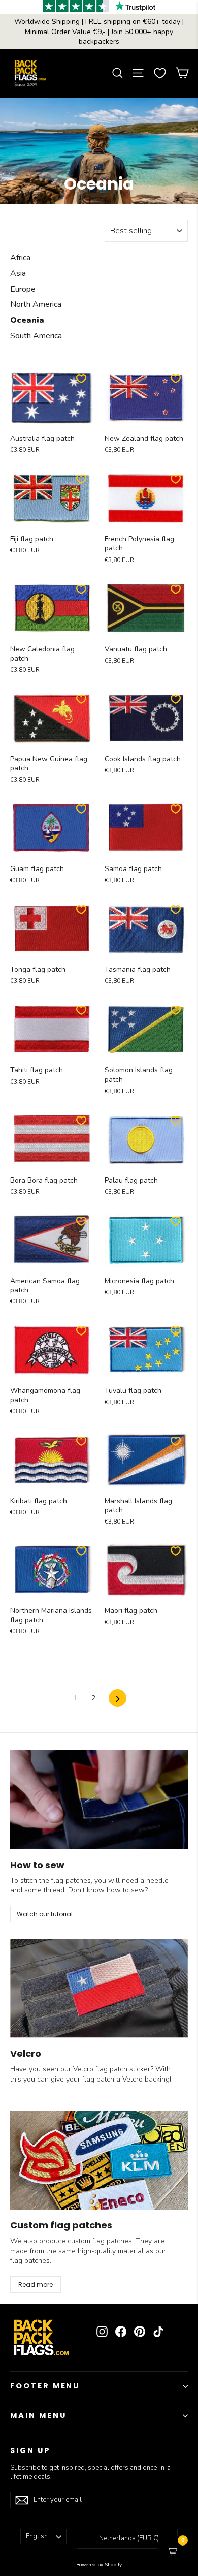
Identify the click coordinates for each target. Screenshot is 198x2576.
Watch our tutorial (45, 1914)
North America (36, 304)
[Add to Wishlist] (81, 379)
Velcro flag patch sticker (112, 2069)
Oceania (27, 320)
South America (36, 336)
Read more (36, 2285)
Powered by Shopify (99, 2565)
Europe (23, 289)
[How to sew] (99, 1800)
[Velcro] (99, 1988)
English (37, 2536)
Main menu (38, 2415)
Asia (18, 273)
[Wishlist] (160, 73)
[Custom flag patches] (99, 2160)
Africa (20, 258)
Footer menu (45, 2386)
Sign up (30, 2450)
